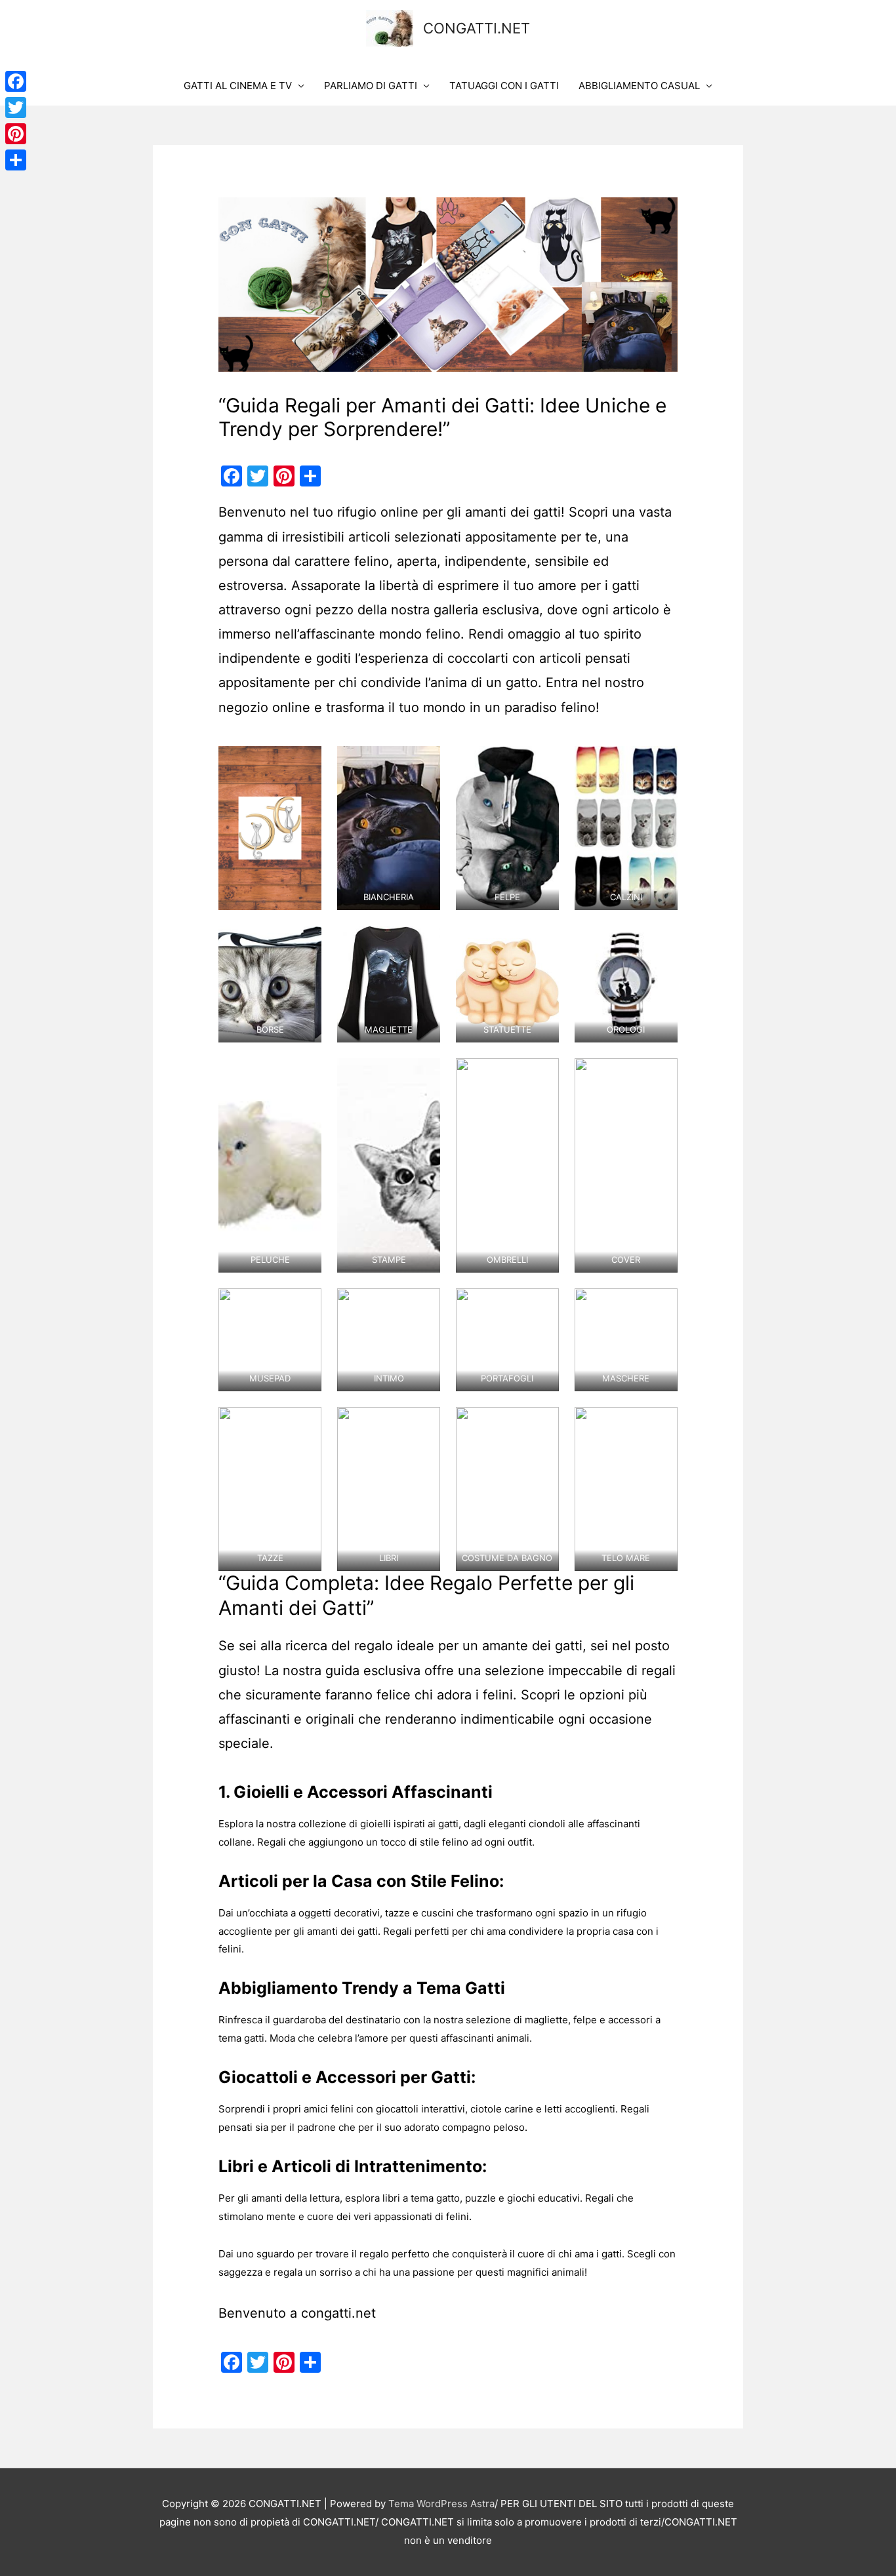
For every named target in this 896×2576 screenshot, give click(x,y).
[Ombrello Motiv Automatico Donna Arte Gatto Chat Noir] (507, 1165)
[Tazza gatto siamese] (270, 1489)
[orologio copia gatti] (626, 984)
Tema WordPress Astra (441, 2504)
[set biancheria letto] (389, 828)
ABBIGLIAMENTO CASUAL (639, 86)
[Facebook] (16, 81)
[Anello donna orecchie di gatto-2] (270, 828)
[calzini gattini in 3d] (626, 828)
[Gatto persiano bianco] (270, 1165)
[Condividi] (16, 160)
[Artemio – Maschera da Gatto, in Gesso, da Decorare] (626, 1340)
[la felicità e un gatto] (389, 1489)
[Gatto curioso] (389, 1165)
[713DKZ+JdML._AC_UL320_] (626, 1489)
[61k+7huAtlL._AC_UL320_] (507, 1489)
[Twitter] (16, 108)
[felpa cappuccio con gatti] (507, 828)
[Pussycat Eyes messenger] (270, 984)
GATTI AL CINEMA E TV (238, 86)
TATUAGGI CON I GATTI (504, 86)
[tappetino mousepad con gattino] (270, 1340)
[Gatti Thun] (507, 984)
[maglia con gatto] (389, 984)
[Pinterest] (16, 134)
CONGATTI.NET (477, 28)
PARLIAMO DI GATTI (371, 86)
